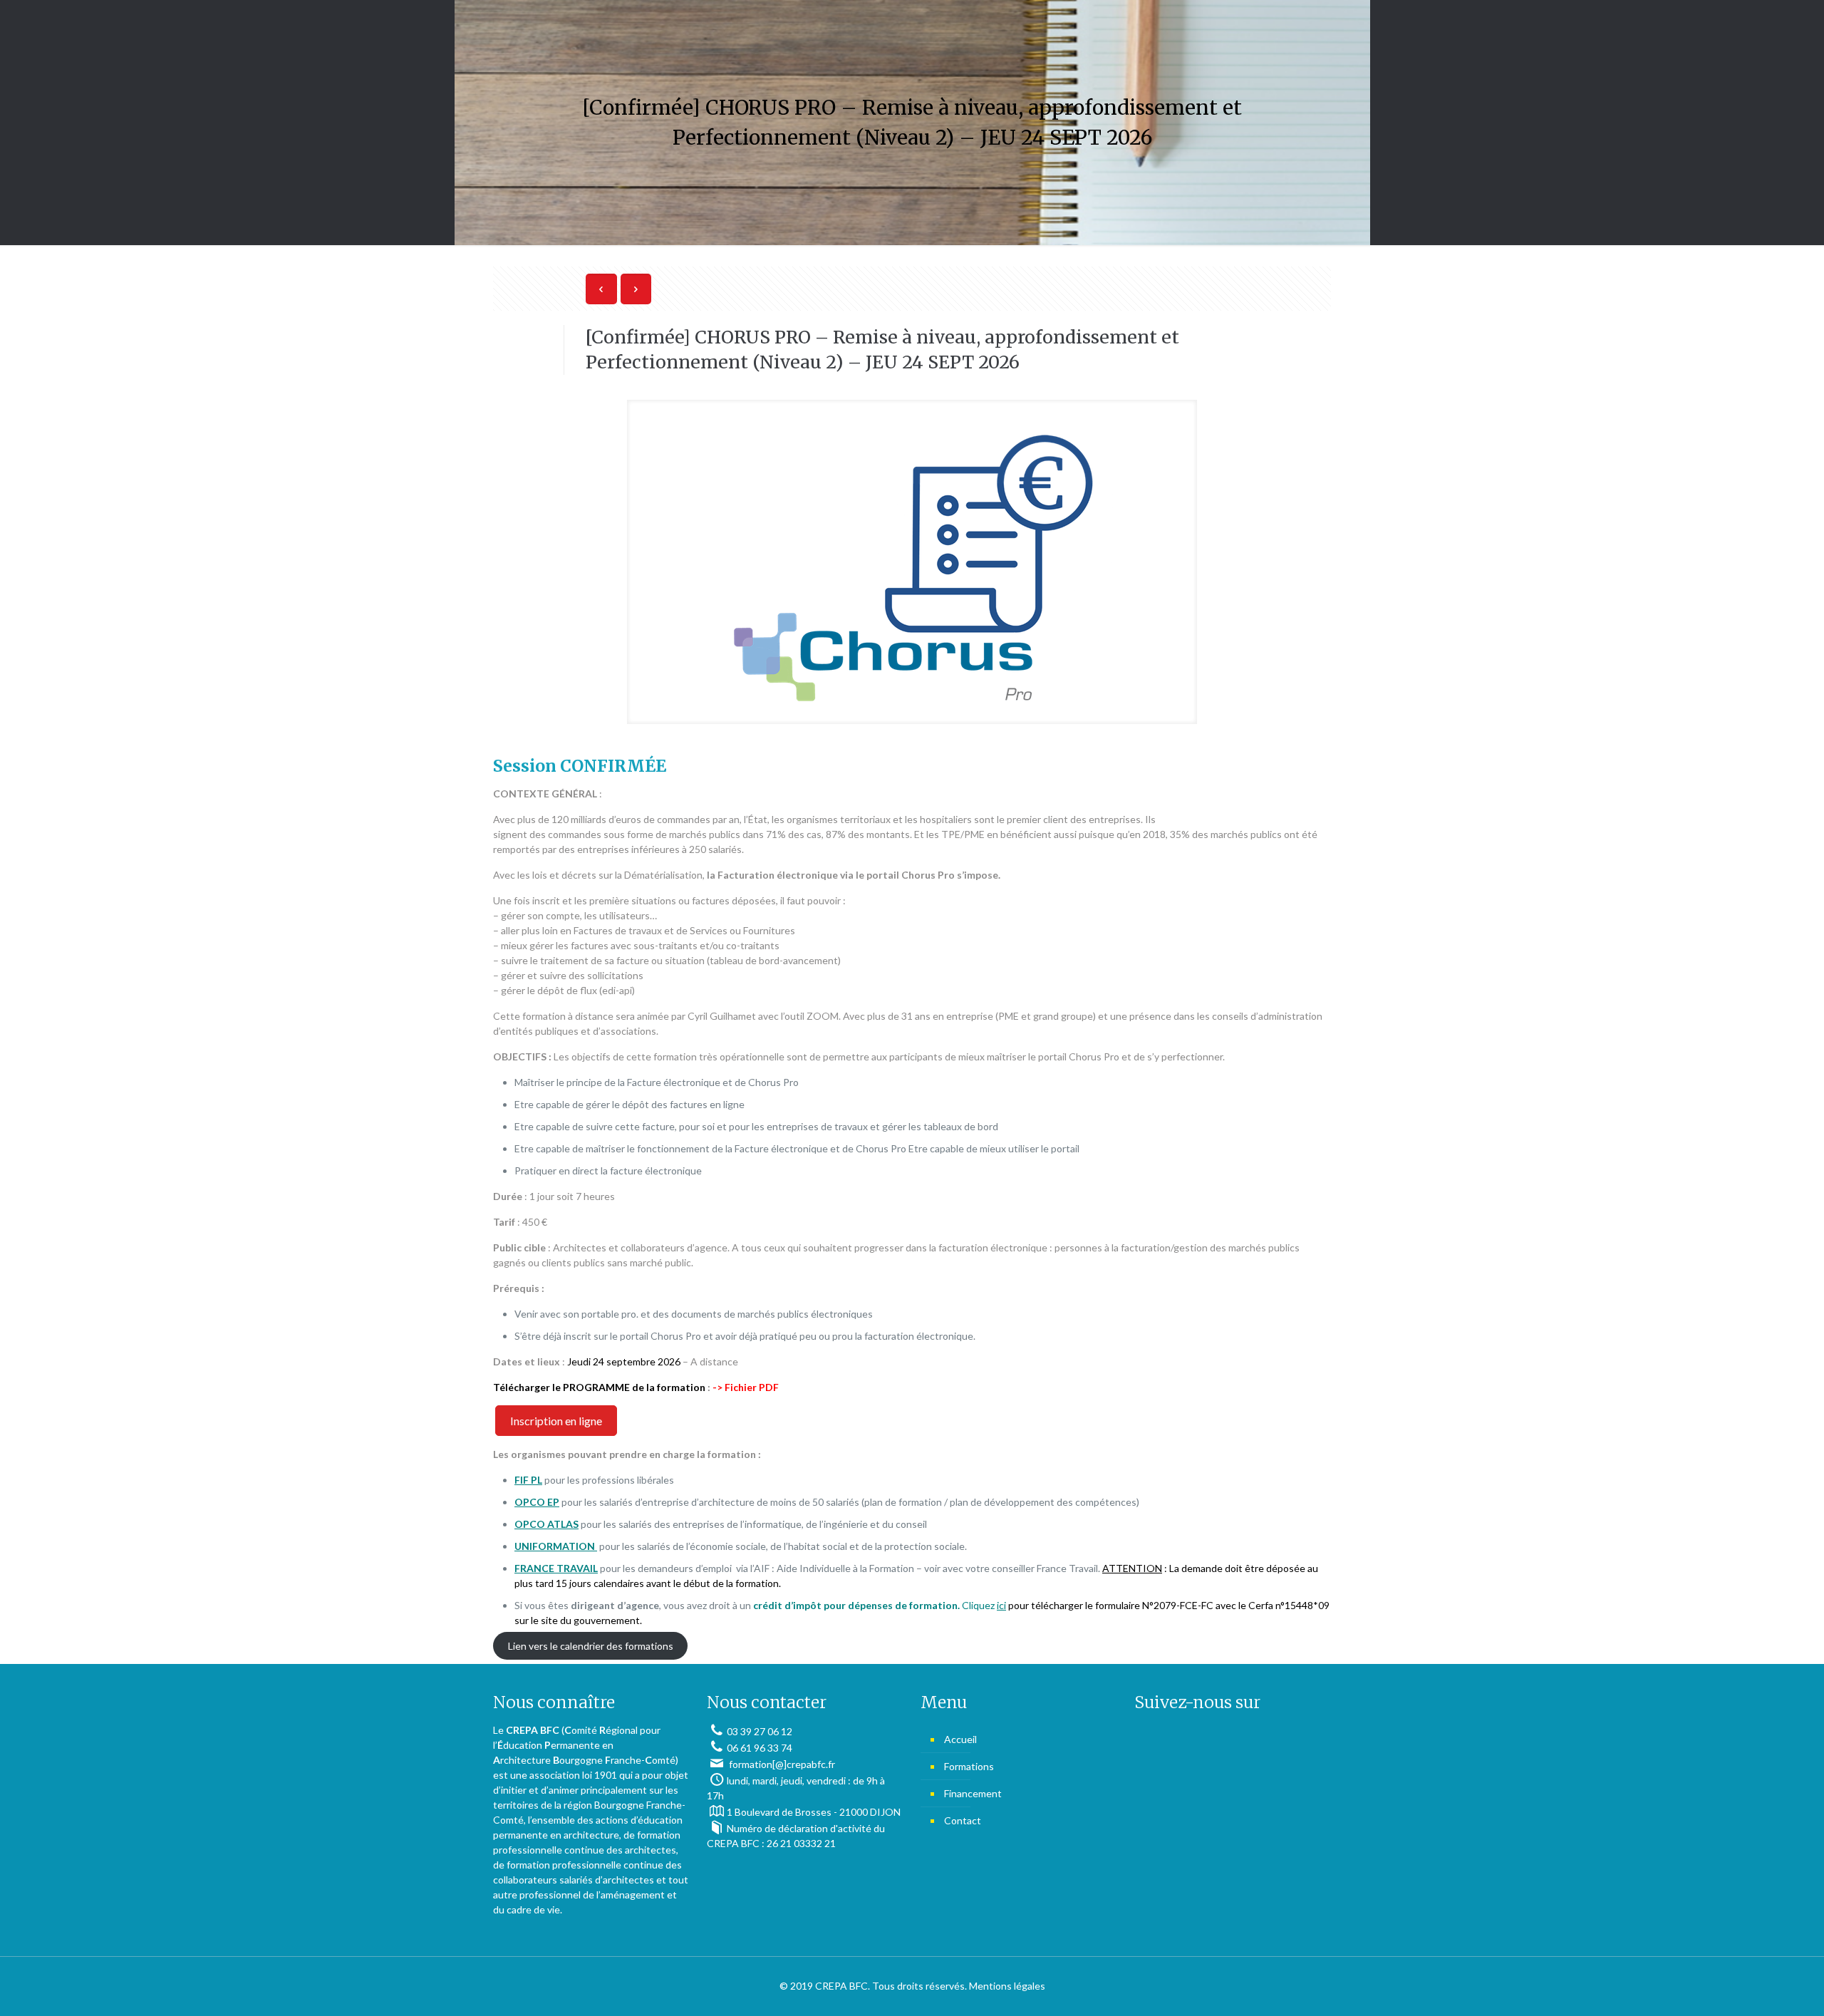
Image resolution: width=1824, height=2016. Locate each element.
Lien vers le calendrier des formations (591, 1646)
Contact (963, 1820)
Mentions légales (1007, 1986)
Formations (969, 1766)
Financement (973, 1793)
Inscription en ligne (556, 1421)
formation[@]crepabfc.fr (781, 1764)
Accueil (960, 1739)
